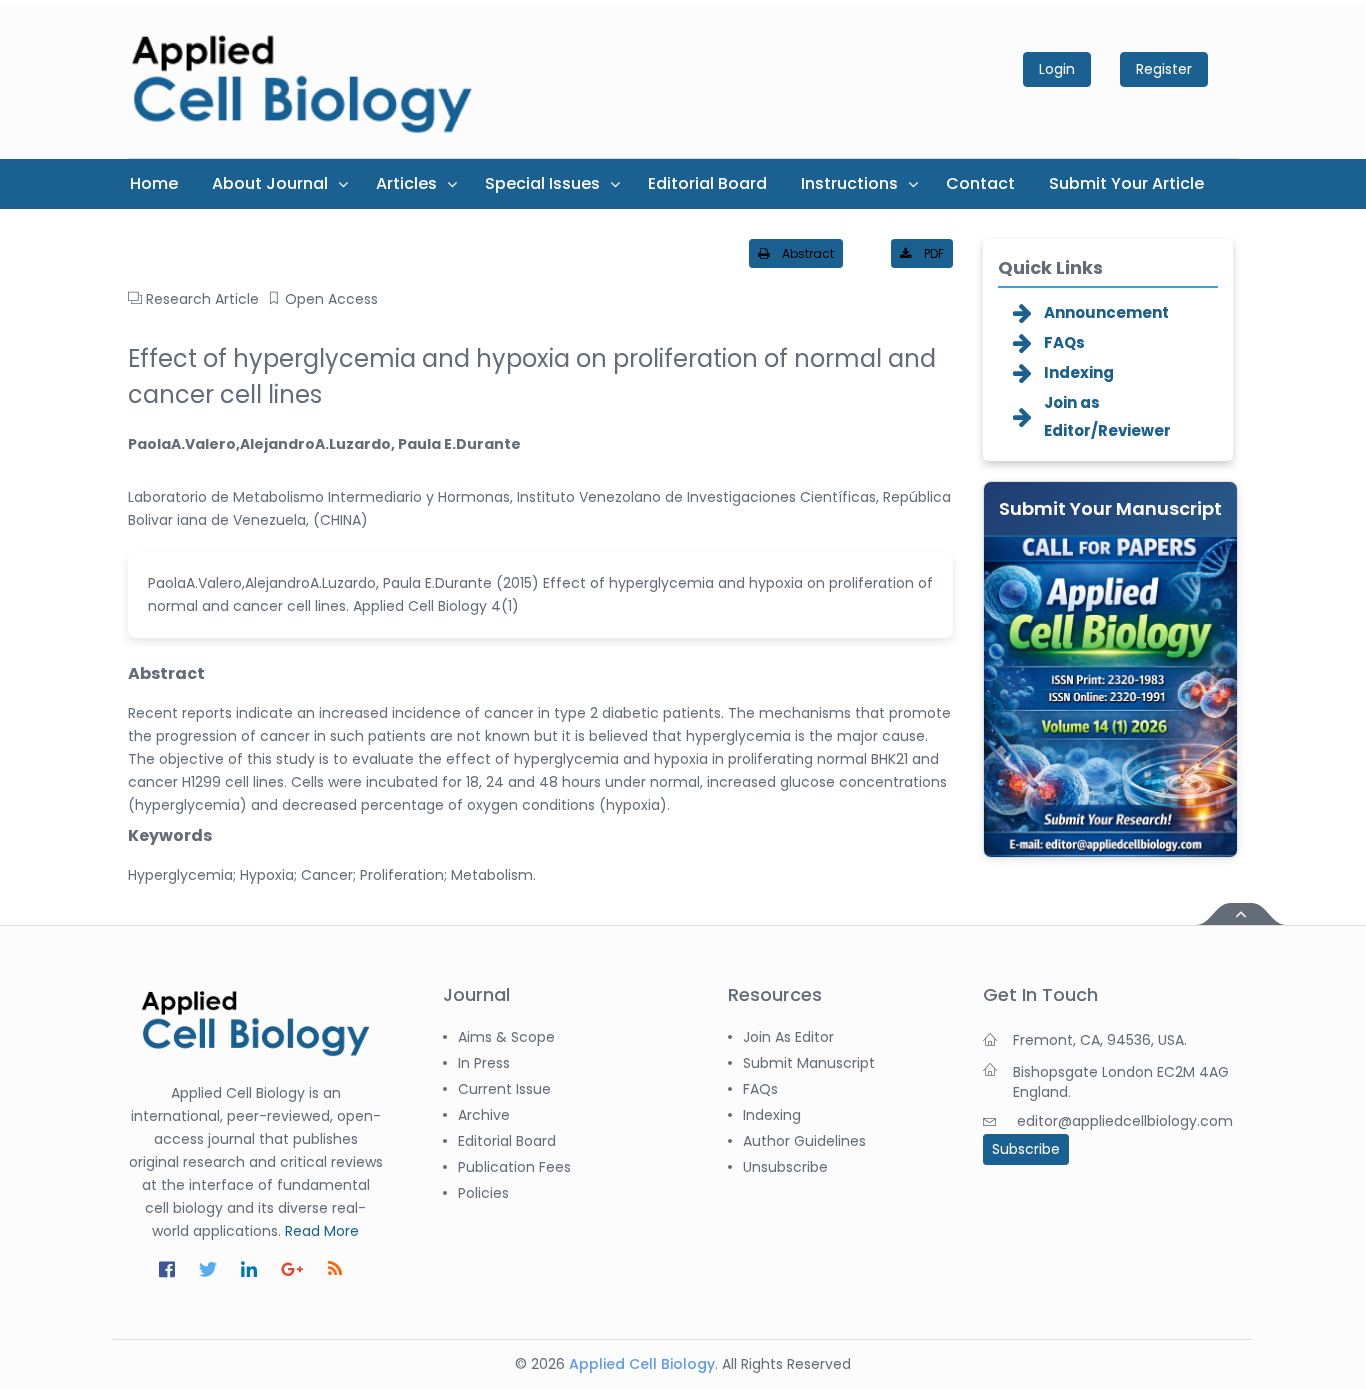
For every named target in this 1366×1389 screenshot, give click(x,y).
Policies (483, 1193)
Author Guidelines (804, 1141)
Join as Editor (788, 1037)
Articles (406, 183)
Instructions (849, 183)
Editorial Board (707, 183)
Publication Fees (514, 1167)
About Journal (270, 183)
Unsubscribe (785, 1167)
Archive (484, 1115)
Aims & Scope (506, 1037)
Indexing (1079, 372)
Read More (322, 1231)
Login (1057, 69)
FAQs (1064, 342)
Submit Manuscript (809, 1063)
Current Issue (504, 1089)
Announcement (1106, 312)
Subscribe (1026, 1149)
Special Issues (542, 183)
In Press (484, 1063)
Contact (980, 183)
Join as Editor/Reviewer (1107, 416)
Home (154, 183)
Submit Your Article (1126, 183)
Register (1164, 69)
